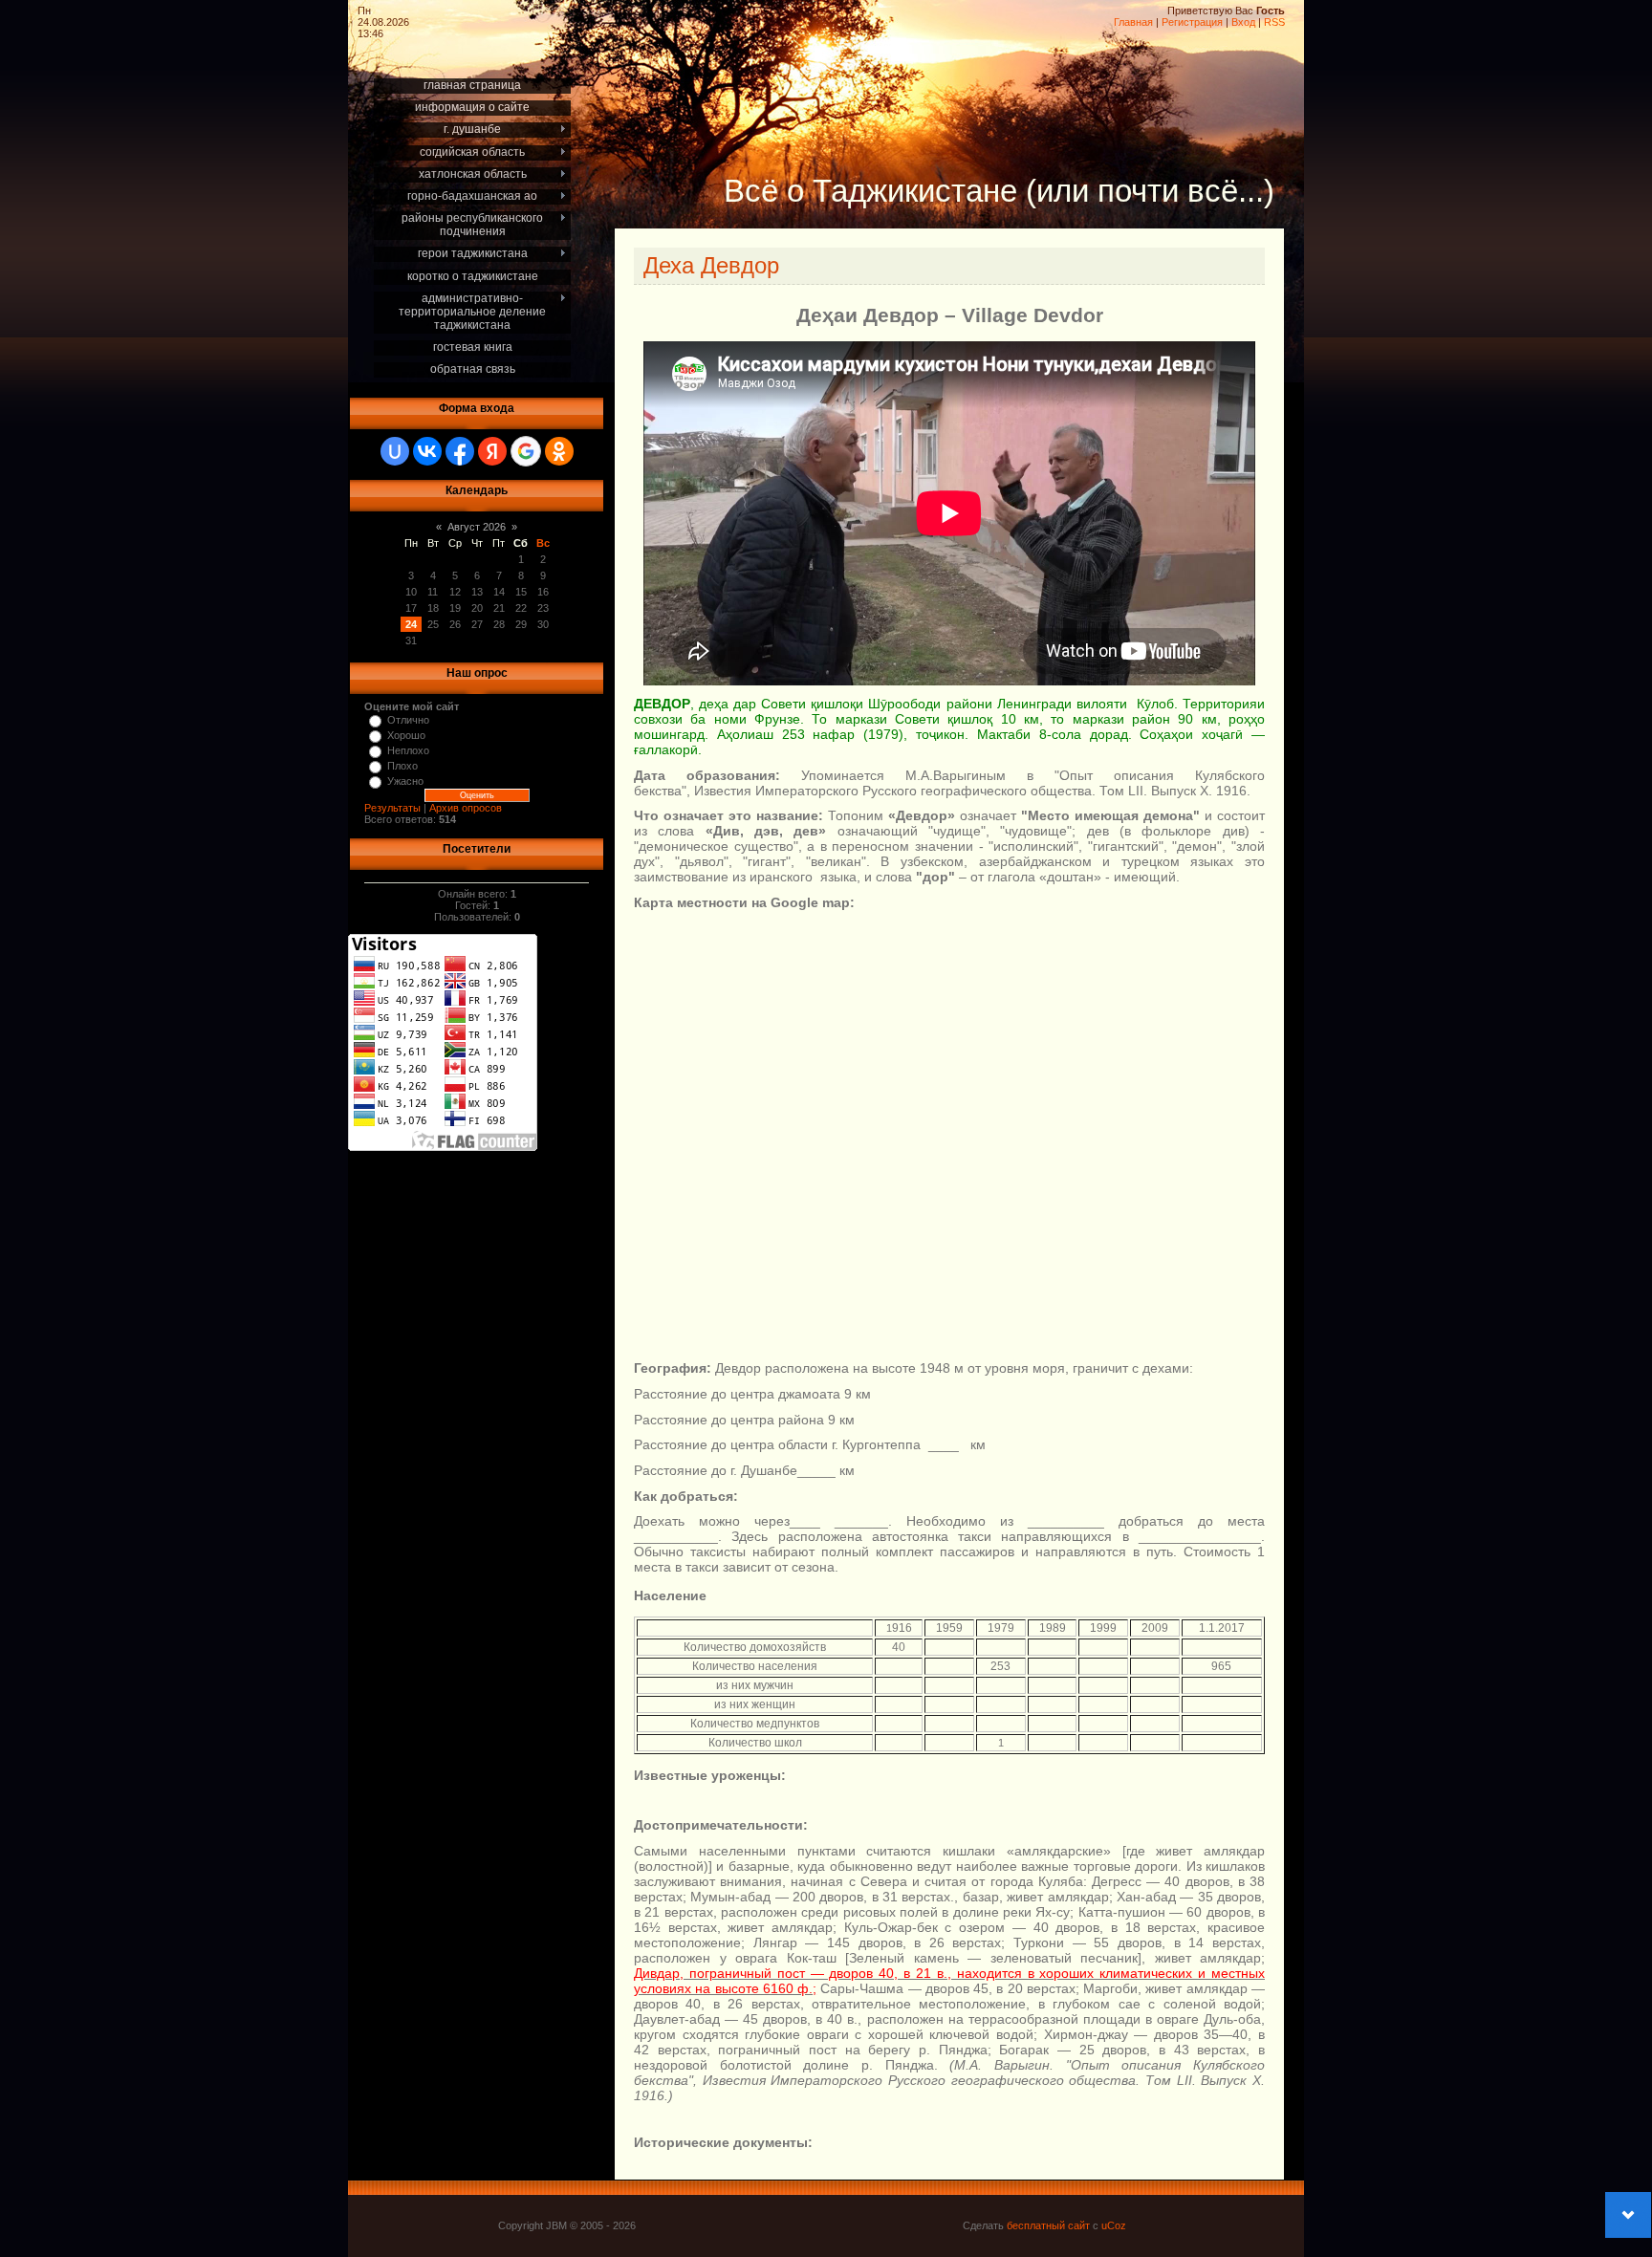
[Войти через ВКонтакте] (427, 451)
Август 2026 (477, 527)
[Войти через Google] (526, 451)
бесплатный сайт (1048, 2225)
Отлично (408, 720)
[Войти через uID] (395, 451)
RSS (1274, 22)
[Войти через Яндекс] (492, 451)
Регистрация (1192, 22)
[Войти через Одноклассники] (559, 451)
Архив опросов (466, 808)
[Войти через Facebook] (460, 451)
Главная (1133, 22)
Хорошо (406, 735)
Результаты (392, 808)
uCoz (1114, 2225)
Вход (1243, 22)
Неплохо (408, 750)
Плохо (402, 766)
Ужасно (405, 781)
